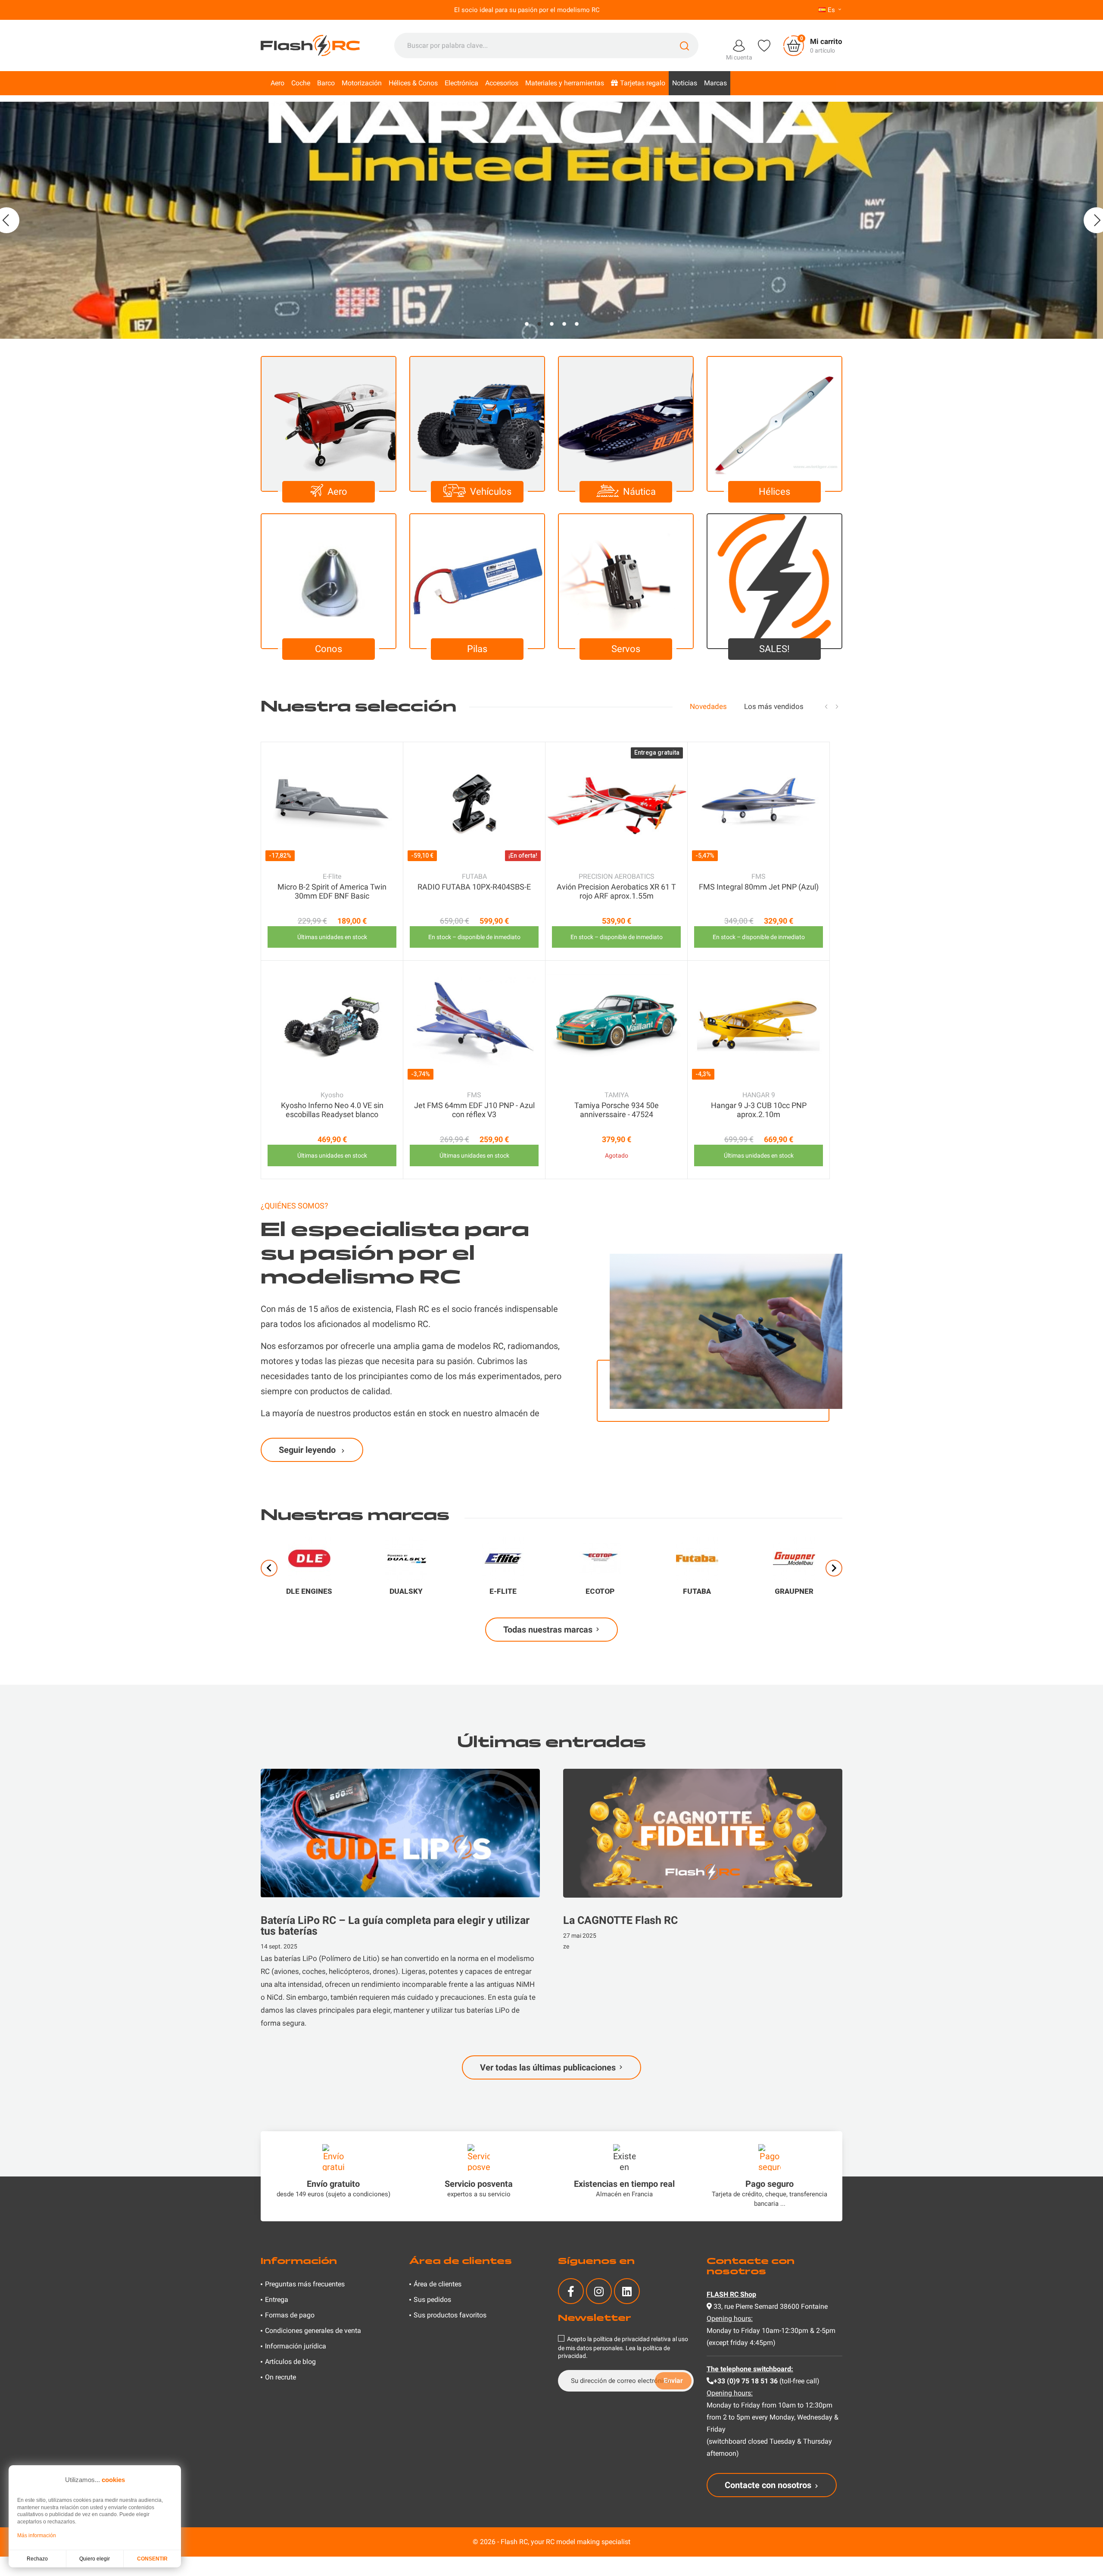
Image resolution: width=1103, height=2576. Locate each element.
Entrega (277, 2300)
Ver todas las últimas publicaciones (548, 2067)
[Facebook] (571, 2291)
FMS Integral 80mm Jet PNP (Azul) (759, 887)
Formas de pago (290, 2315)
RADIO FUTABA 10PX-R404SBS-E (474, 887)
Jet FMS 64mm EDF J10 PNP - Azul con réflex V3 (474, 1110)
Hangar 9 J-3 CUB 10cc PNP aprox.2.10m (759, 1110)
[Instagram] (599, 2291)
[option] (551, 220)
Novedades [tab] (708, 706)
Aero (337, 492)
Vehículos (491, 492)
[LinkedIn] (627, 2291)
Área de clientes (438, 2284)
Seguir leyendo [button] (308, 1450)
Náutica (639, 492)
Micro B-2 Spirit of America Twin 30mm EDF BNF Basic (332, 891)
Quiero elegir (95, 2559)
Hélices (774, 492)
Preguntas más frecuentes (305, 2284)
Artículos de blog (290, 2362)
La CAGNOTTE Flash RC (620, 1920)
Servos (626, 649)
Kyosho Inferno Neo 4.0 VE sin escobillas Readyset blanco (332, 1110)
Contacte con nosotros (768, 2485)
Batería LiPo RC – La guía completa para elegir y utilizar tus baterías (395, 1926)
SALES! (774, 649)
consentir (152, 2559)
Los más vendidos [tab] (774, 706)
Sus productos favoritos (450, 2315)
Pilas (477, 649)
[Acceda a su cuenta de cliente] (739, 45)
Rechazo (37, 2559)
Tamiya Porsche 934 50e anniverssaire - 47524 (617, 1110)
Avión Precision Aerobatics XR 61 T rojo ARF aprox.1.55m (616, 891)
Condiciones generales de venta (313, 2331)
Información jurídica (296, 2346)
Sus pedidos (432, 2300)
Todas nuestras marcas (548, 1630)
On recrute (280, 2377)
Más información (37, 2535)
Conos (329, 649)
